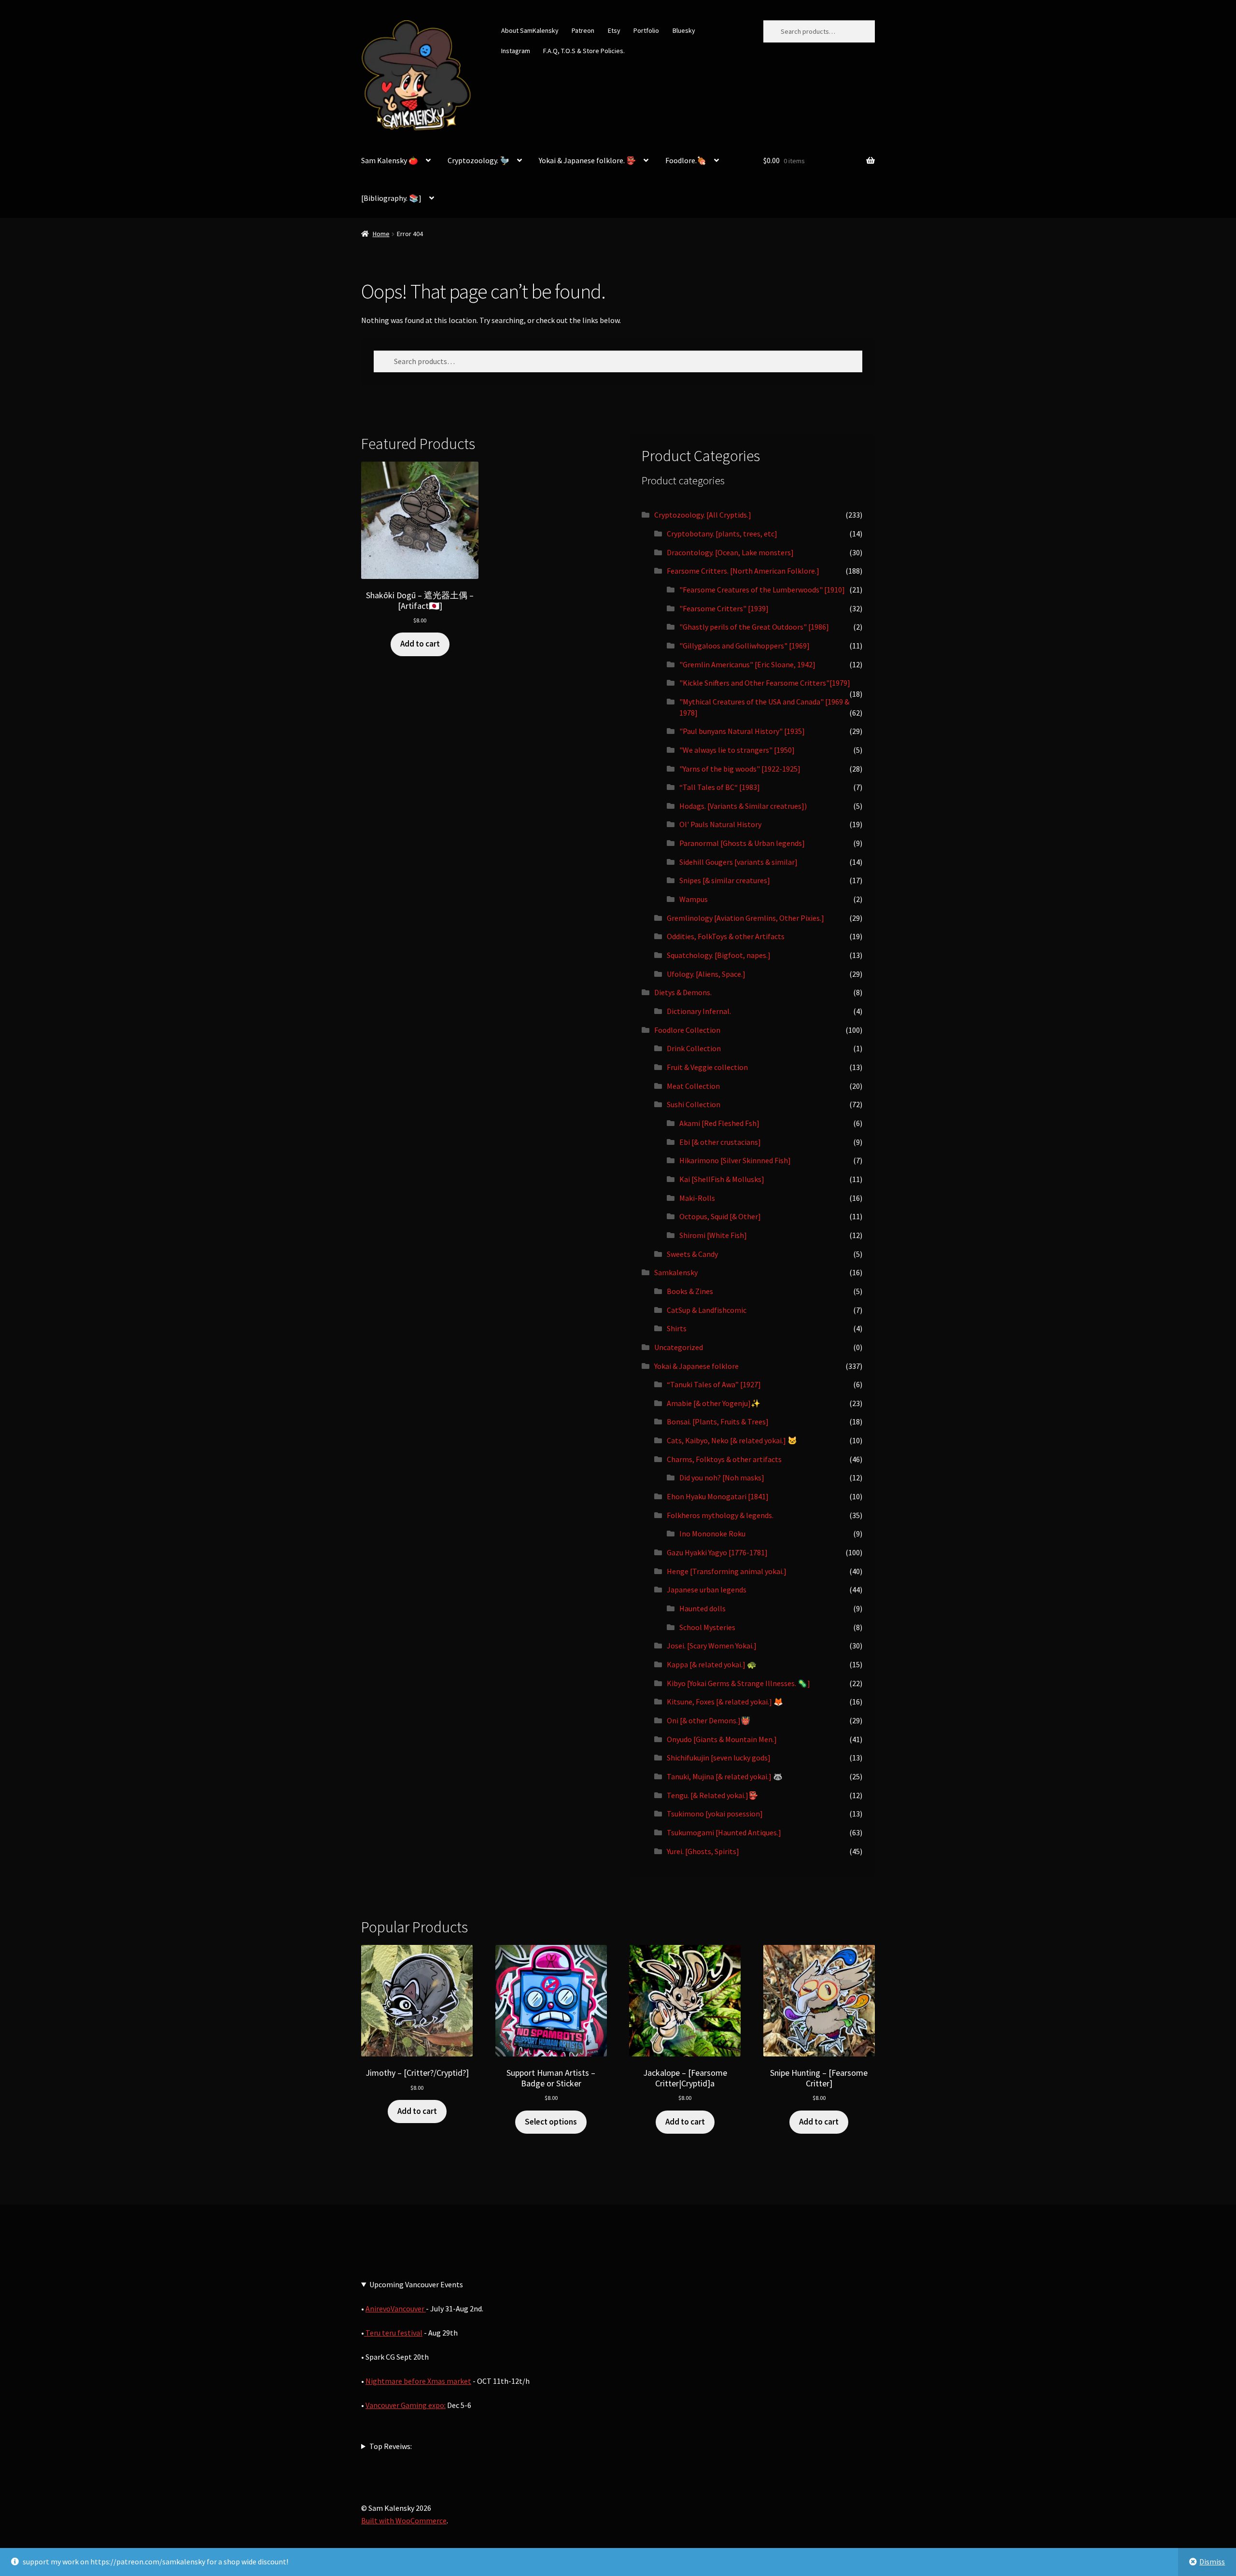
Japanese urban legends (707, 1590)
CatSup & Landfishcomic (707, 1310)
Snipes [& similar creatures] (725, 880)
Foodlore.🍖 (686, 160)
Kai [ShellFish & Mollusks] (722, 1179)
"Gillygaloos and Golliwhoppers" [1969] (744, 646)
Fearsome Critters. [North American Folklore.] (743, 571)
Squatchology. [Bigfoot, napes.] (719, 955)
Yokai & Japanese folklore (696, 1366)
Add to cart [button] (420, 644)
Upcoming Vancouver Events (416, 2284)
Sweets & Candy (692, 1254)
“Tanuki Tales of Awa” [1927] (714, 1384)
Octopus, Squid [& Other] (720, 1216)
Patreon (583, 30)
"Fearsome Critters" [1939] (724, 608)
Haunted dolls (702, 1608)
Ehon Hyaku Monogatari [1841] (718, 1496)
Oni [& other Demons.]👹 (709, 1720)
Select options (551, 2122)
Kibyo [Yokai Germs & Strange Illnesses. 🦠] (738, 1683)
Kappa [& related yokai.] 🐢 (712, 1664)
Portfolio (646, 30)
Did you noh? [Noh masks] (722, 1478)
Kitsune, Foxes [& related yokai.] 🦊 (725, 1702)
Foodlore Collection (687, 1030)
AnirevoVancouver (396, 2309)
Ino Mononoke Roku (712, 1534)
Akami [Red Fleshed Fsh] (719, 1123)
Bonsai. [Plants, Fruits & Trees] (718, 1422)
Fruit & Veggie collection (707, 1067)
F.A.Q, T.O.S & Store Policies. (584, 51)
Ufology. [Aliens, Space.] (706, 974)
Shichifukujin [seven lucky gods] (719, 1758)
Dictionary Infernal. (699, 1011)
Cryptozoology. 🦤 (478, 160)
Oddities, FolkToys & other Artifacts (726, 936)
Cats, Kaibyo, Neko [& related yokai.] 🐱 (732, 1440)
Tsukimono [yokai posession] (715, 1814)
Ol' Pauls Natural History (720, 824)
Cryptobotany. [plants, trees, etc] (722, 534)
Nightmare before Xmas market (418, 2381)
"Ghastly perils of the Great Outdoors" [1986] (754, 627)
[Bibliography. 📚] (391, 198)
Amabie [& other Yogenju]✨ (714, 1403)
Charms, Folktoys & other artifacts (724, 1459)
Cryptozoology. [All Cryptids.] (703, 515)
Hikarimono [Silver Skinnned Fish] (735, 1160)
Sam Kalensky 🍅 (390, 160)
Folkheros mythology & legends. (720, 1515)
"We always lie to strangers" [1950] (737, 750)
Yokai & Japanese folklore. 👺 (587, 160)
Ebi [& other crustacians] (720, 1142)
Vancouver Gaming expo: (406, 2405)
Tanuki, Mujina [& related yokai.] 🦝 (725, 1776)
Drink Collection (694, 1048)
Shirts (677, 1328)
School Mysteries (707, 1627)
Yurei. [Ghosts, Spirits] (703, 1851)
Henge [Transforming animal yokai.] (727, 1571)
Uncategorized (679, 1347)
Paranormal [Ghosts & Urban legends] (742, 843)
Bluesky (684, 30)
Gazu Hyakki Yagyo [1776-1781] (717, 1552)
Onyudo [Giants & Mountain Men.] (722, 1739)
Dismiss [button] (1212, 2562)
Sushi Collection (694, 1104)
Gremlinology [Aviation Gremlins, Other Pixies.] (745, 918)
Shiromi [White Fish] (713, 1235)
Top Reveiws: (391, 2446)
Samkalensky (676, 1272)
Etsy (614, 30)
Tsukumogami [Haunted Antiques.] (724, 1832)
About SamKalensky (530, 30)
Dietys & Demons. (683, 992)
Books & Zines (690, 1291)
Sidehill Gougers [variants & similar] (738, 862)
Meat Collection (693, 1086)
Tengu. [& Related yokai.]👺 (712, 1795)
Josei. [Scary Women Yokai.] (712, 1646)
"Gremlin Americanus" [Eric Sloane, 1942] (747, 664)
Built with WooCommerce (404, 2520)
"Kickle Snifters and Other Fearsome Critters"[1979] (765, 683)
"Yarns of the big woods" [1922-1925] (740, 769)
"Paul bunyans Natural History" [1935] (742, 731)
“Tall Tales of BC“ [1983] (720, 787)
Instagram (516, 51)
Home (381, 234)
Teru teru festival (393, 2333)
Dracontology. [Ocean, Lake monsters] (730, 552)
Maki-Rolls (697, 1198)
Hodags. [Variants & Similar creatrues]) (743, 806)
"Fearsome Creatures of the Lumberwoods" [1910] (762, 590)
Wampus (694, 899)
